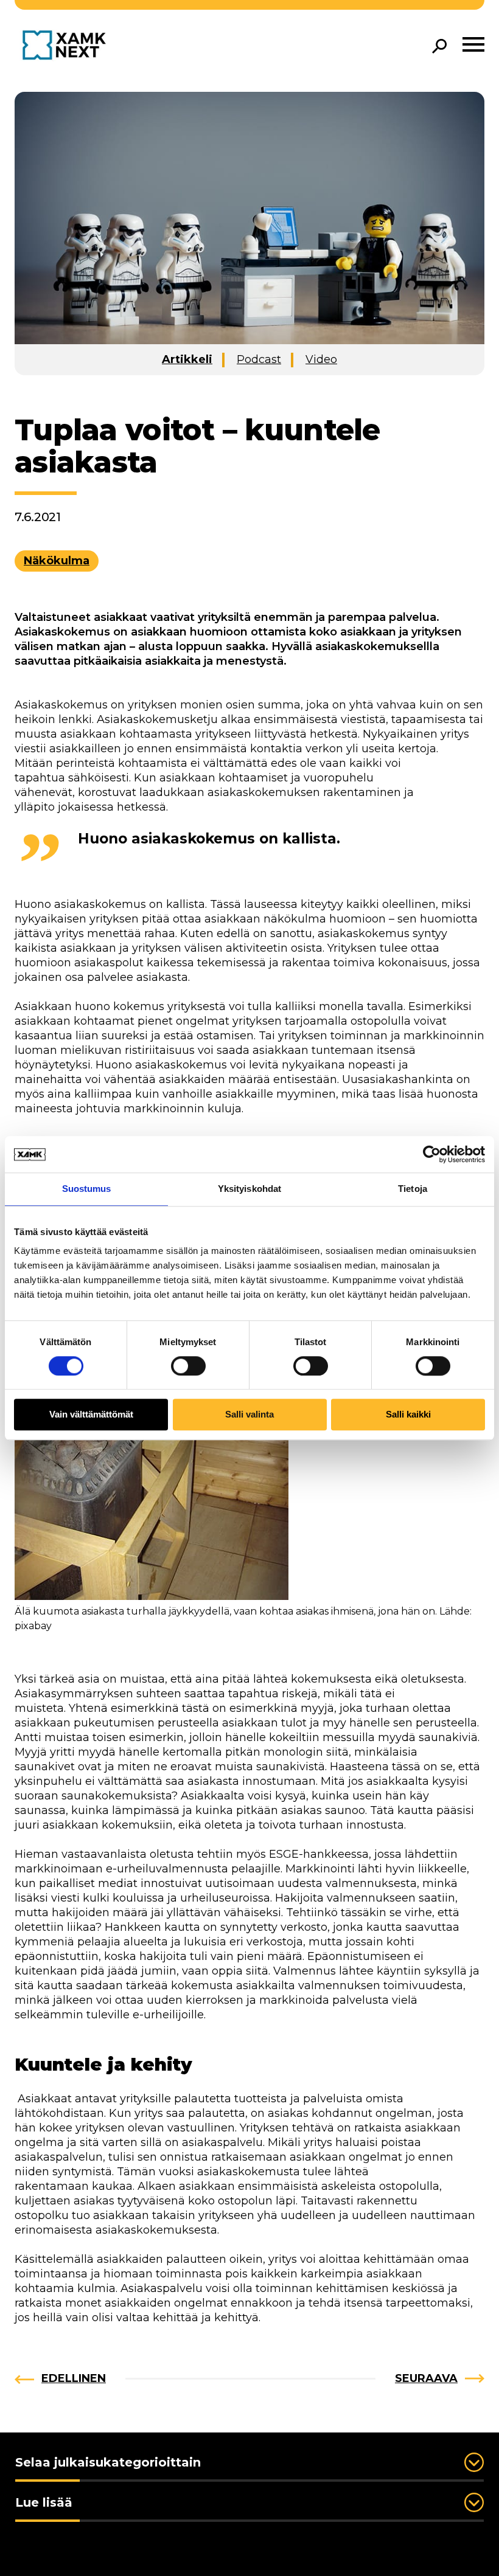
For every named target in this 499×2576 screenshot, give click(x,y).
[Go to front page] (67, 46)
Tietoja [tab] (413, 1189)
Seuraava (426, 2378)
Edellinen (74, 2378)
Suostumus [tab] (87, 1189)
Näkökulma (57, 561)
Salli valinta (249, 1415)
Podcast (259, 359)
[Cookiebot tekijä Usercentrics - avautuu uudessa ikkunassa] (432, 1154)
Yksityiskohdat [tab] (249, 1189)
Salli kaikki (408, 1415)
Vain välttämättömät (91, 1415)
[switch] (188, 1366)
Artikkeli (187, 359)
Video (321, 359)
